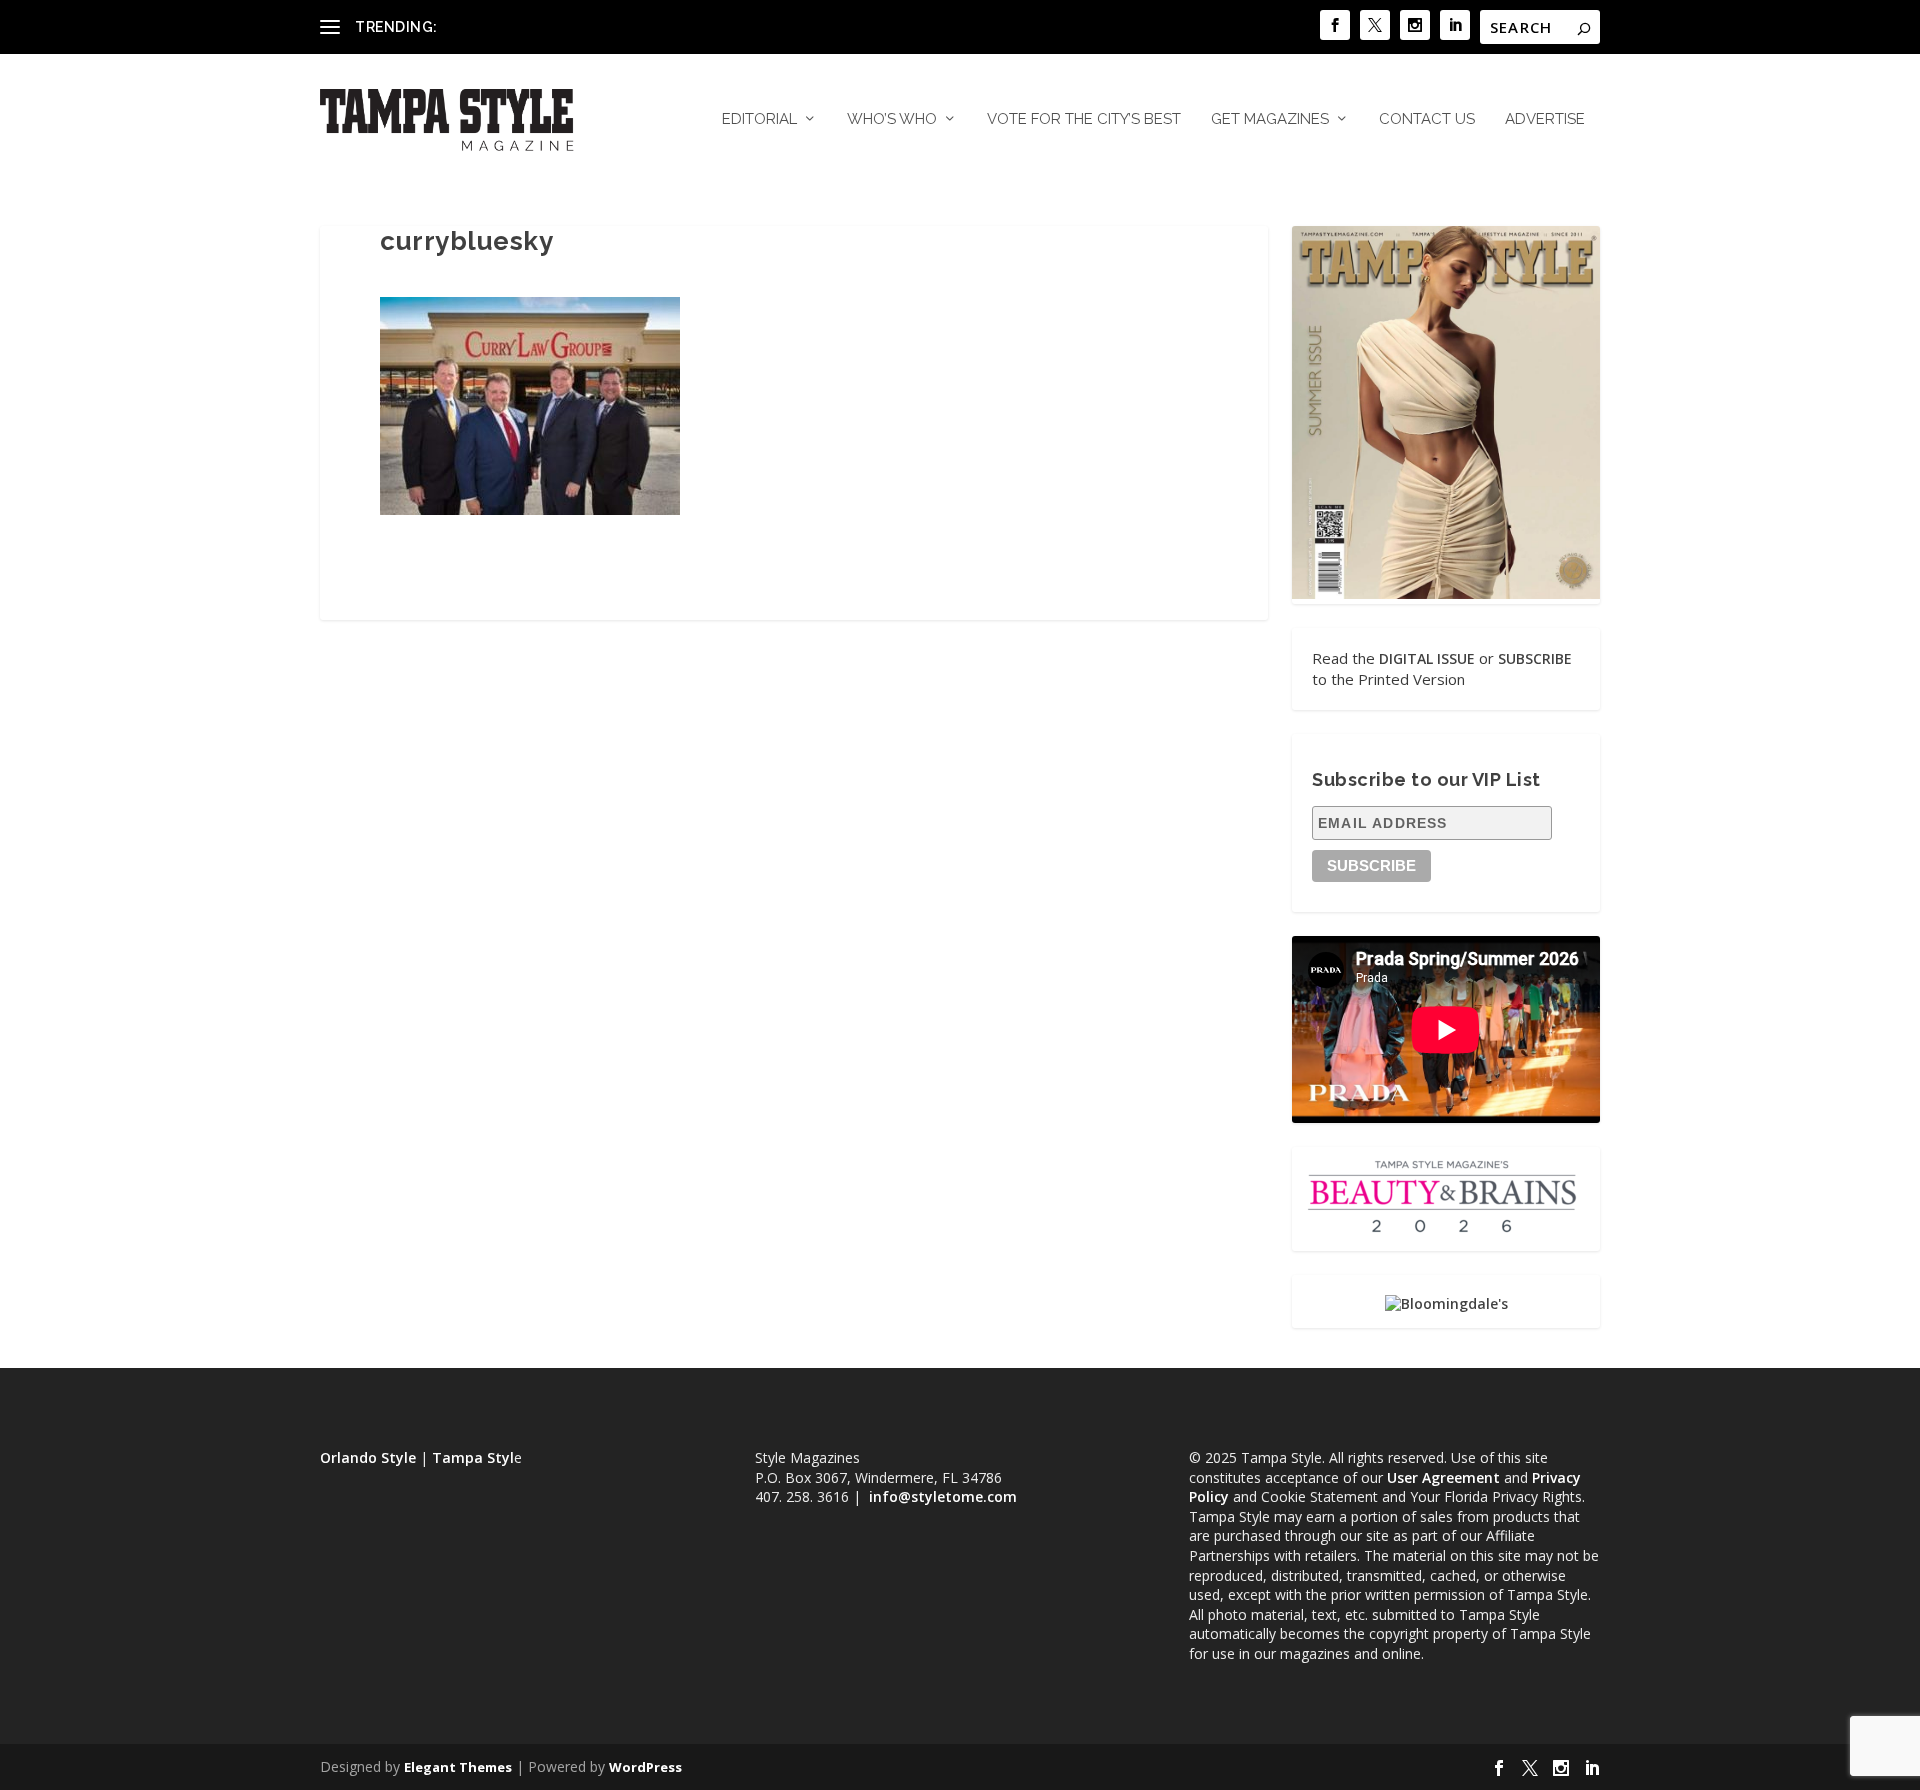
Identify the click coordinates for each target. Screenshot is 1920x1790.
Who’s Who (892, 119)
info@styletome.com (943, 1496)
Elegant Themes (458, 1767)
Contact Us (1427, 119)
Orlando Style (368, 1457)
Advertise (1545, 119)
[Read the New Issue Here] (1446, 593)
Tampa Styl (473, 1457)
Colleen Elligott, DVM (511, 26)
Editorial (759, 119)
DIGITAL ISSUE (1427, 658)
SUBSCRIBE (1535, 658)
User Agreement (1443, 1477)
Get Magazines (1270, 119)
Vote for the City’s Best (1084, 119)
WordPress (645, 1767)
